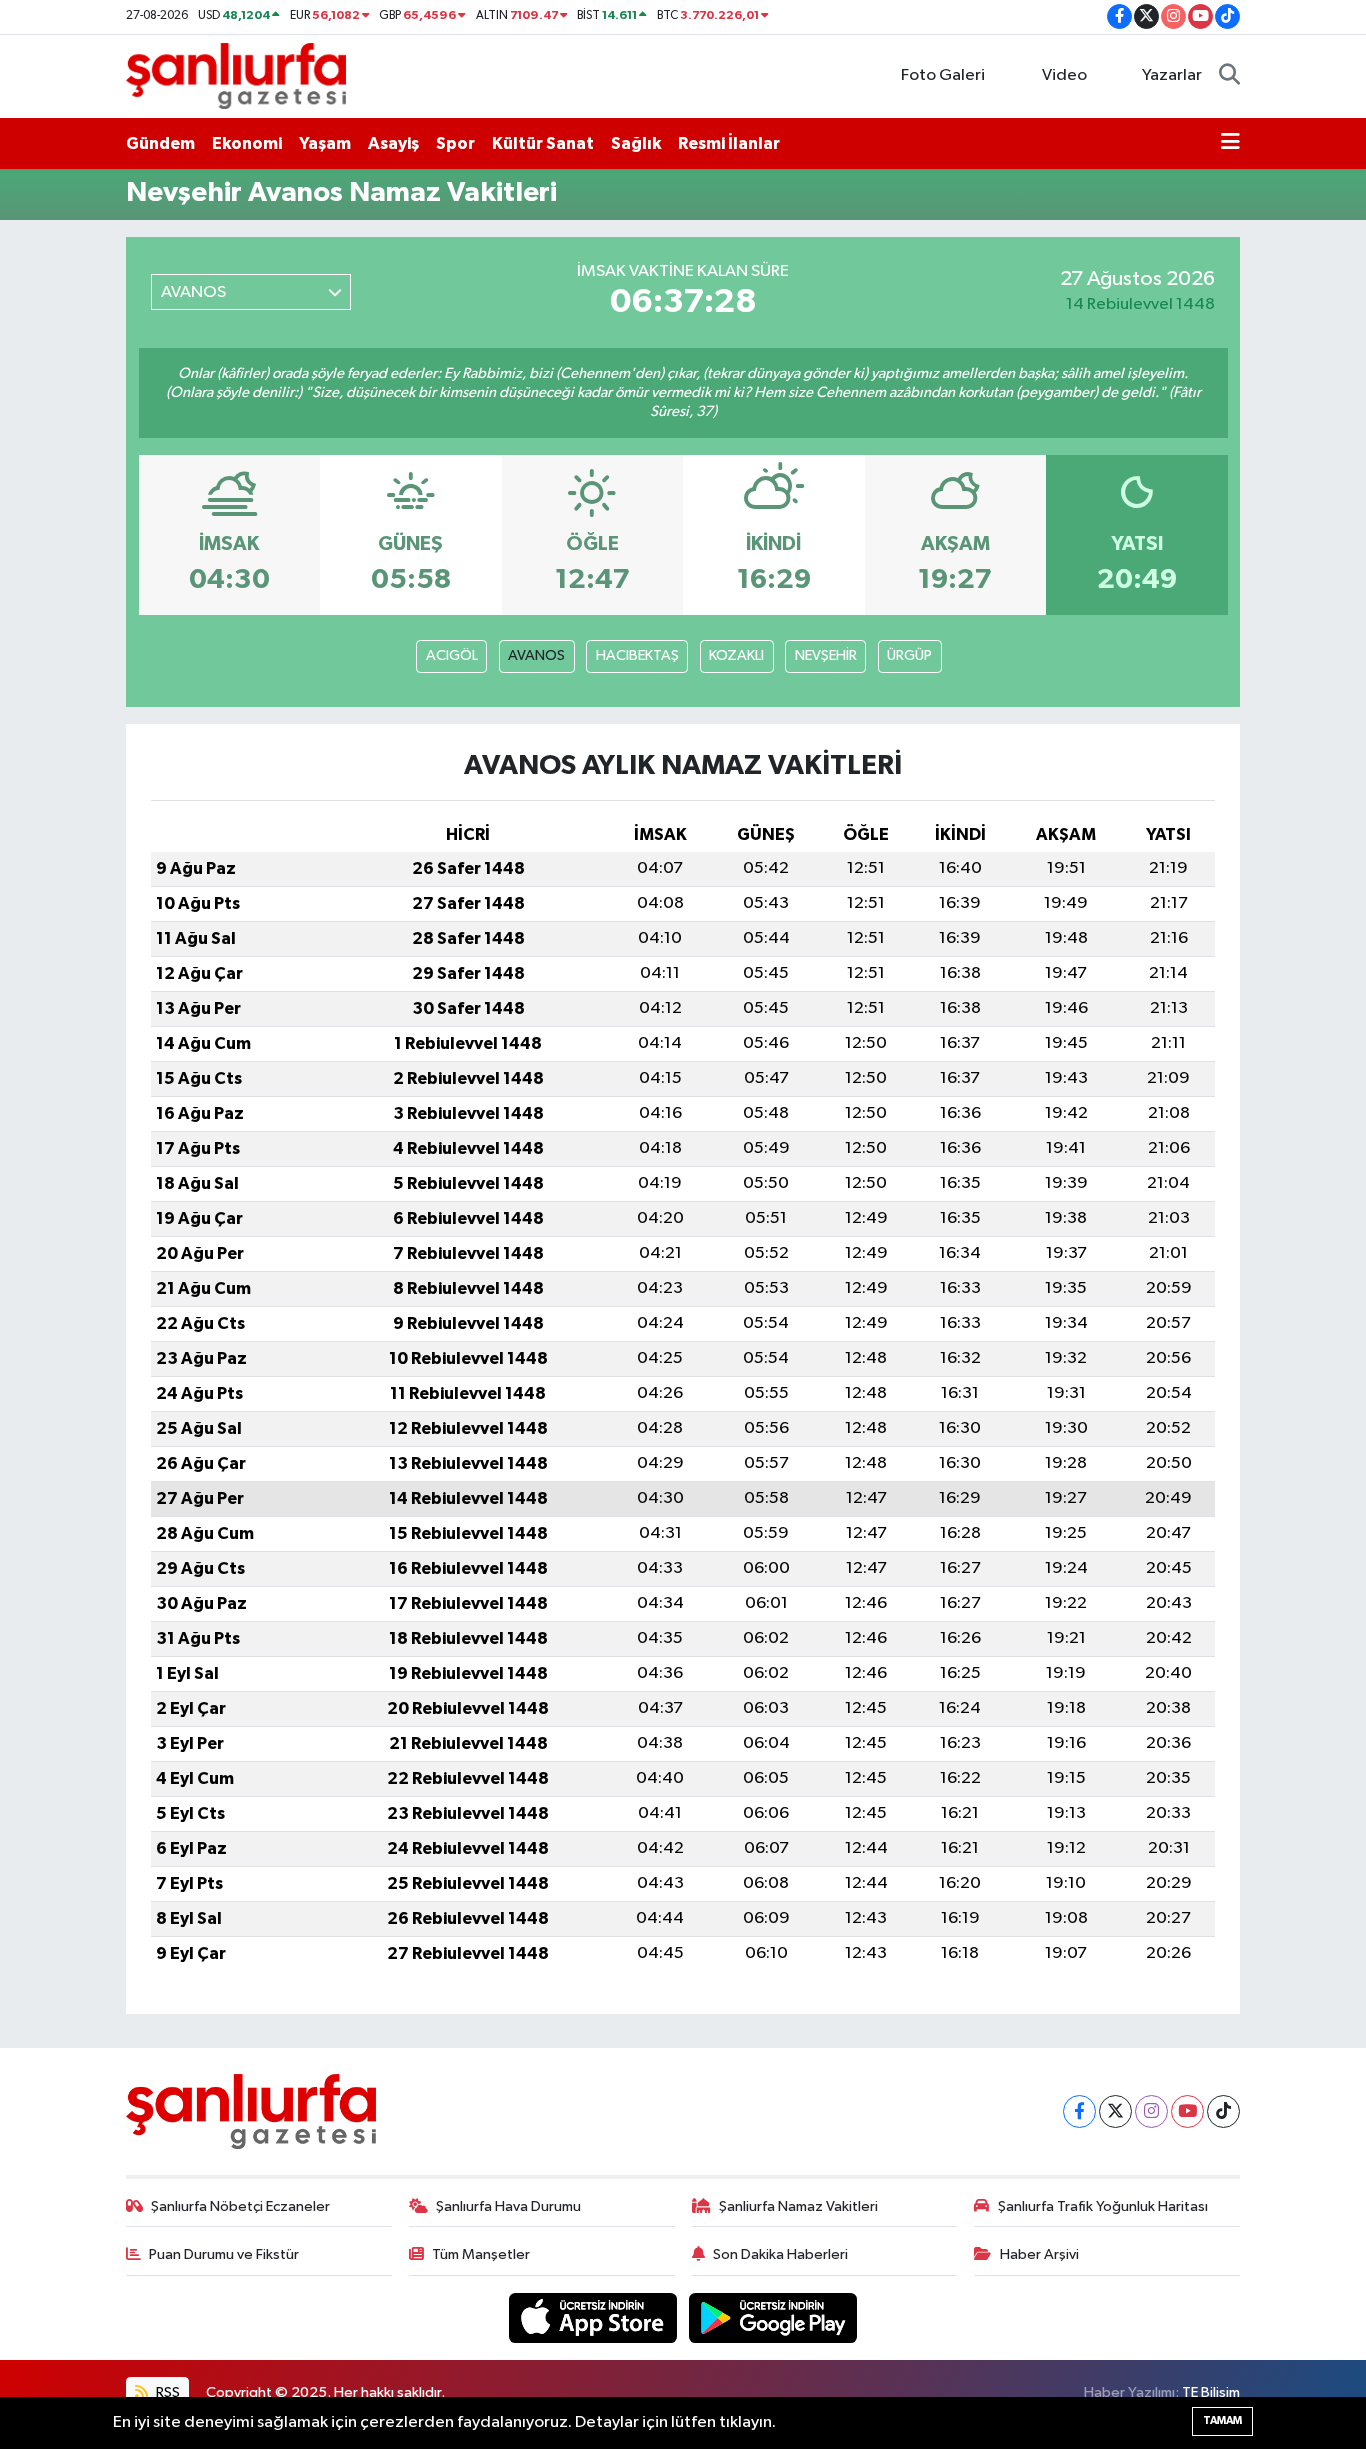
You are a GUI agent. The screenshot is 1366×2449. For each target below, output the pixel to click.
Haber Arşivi (1039, 2254)
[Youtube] (1187, 2111)
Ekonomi (247, 143)
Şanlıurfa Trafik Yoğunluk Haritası (1103, 2206)
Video (1064, 75)
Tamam (1222, 2420)
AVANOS (536, 655)
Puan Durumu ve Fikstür (224, 2254)
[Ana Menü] (1230, 144)
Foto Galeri (943, 75)
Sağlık (636, 143)
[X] (1115, 2111)
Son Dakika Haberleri (780, 2254)
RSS (166, 2392)
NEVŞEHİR (826, 655)
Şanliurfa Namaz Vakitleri (798, 2206)
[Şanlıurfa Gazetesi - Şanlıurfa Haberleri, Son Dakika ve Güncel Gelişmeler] (236, 75)
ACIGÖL (452, 655)
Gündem (160, 143)
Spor (455, 143)
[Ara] (1229, 76)
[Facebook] (1079, 2111)
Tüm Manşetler (481, 2254)
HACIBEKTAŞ (637, 655)
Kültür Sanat (543, 143)
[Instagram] (1151, 2111)
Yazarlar (1172, 75)
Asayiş (393, 143)
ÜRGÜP (909, 655)
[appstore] (595, 2317)
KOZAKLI (736, 655)
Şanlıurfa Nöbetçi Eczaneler (240, 2206)
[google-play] (773, 2317)
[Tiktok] (1223, 2111)
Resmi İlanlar (729, 143)
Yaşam (325, 143)
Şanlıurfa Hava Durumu (508, 2206)
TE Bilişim (1211, 2392)
